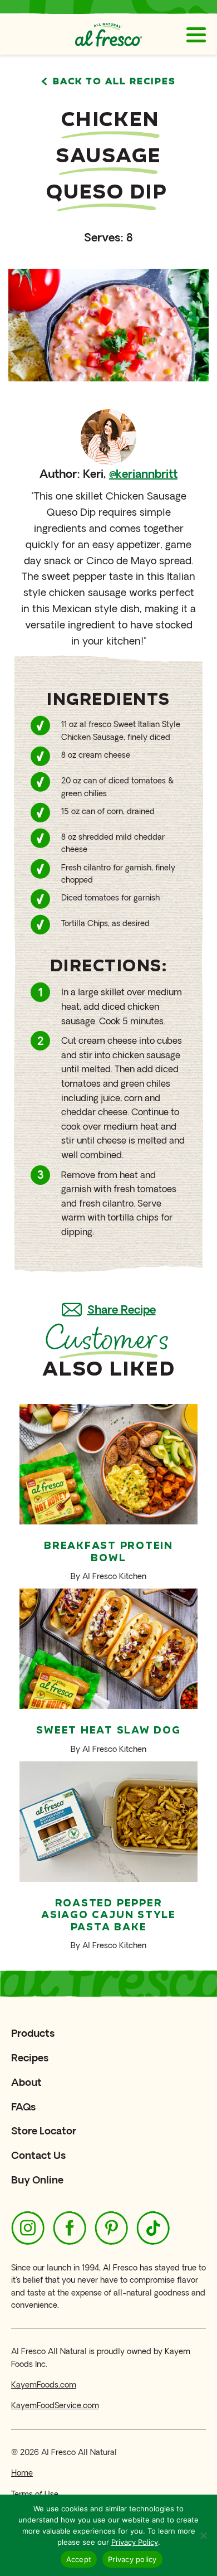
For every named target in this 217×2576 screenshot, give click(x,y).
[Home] (108, 35)
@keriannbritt (143, 474)
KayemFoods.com (44, 2385)
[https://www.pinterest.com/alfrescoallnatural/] (111, 2228)
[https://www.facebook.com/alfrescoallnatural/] (70, 2228)
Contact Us (38, 2155)
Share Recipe (122, 1310)
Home (22, 2473)
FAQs (23, 2107)
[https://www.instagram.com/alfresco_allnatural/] (28, 2228)
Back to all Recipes (114, 82)
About (26, 2082)
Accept (79, 2559)
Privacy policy (132, 2559)
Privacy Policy (135, 2542)
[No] (203, 2535)
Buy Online (37, 2180)
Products (33, 2033)
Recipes (30, 2058)
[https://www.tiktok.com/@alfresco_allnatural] (153, 2228)
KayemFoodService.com (55, 2406)
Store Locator (44, 2131)
